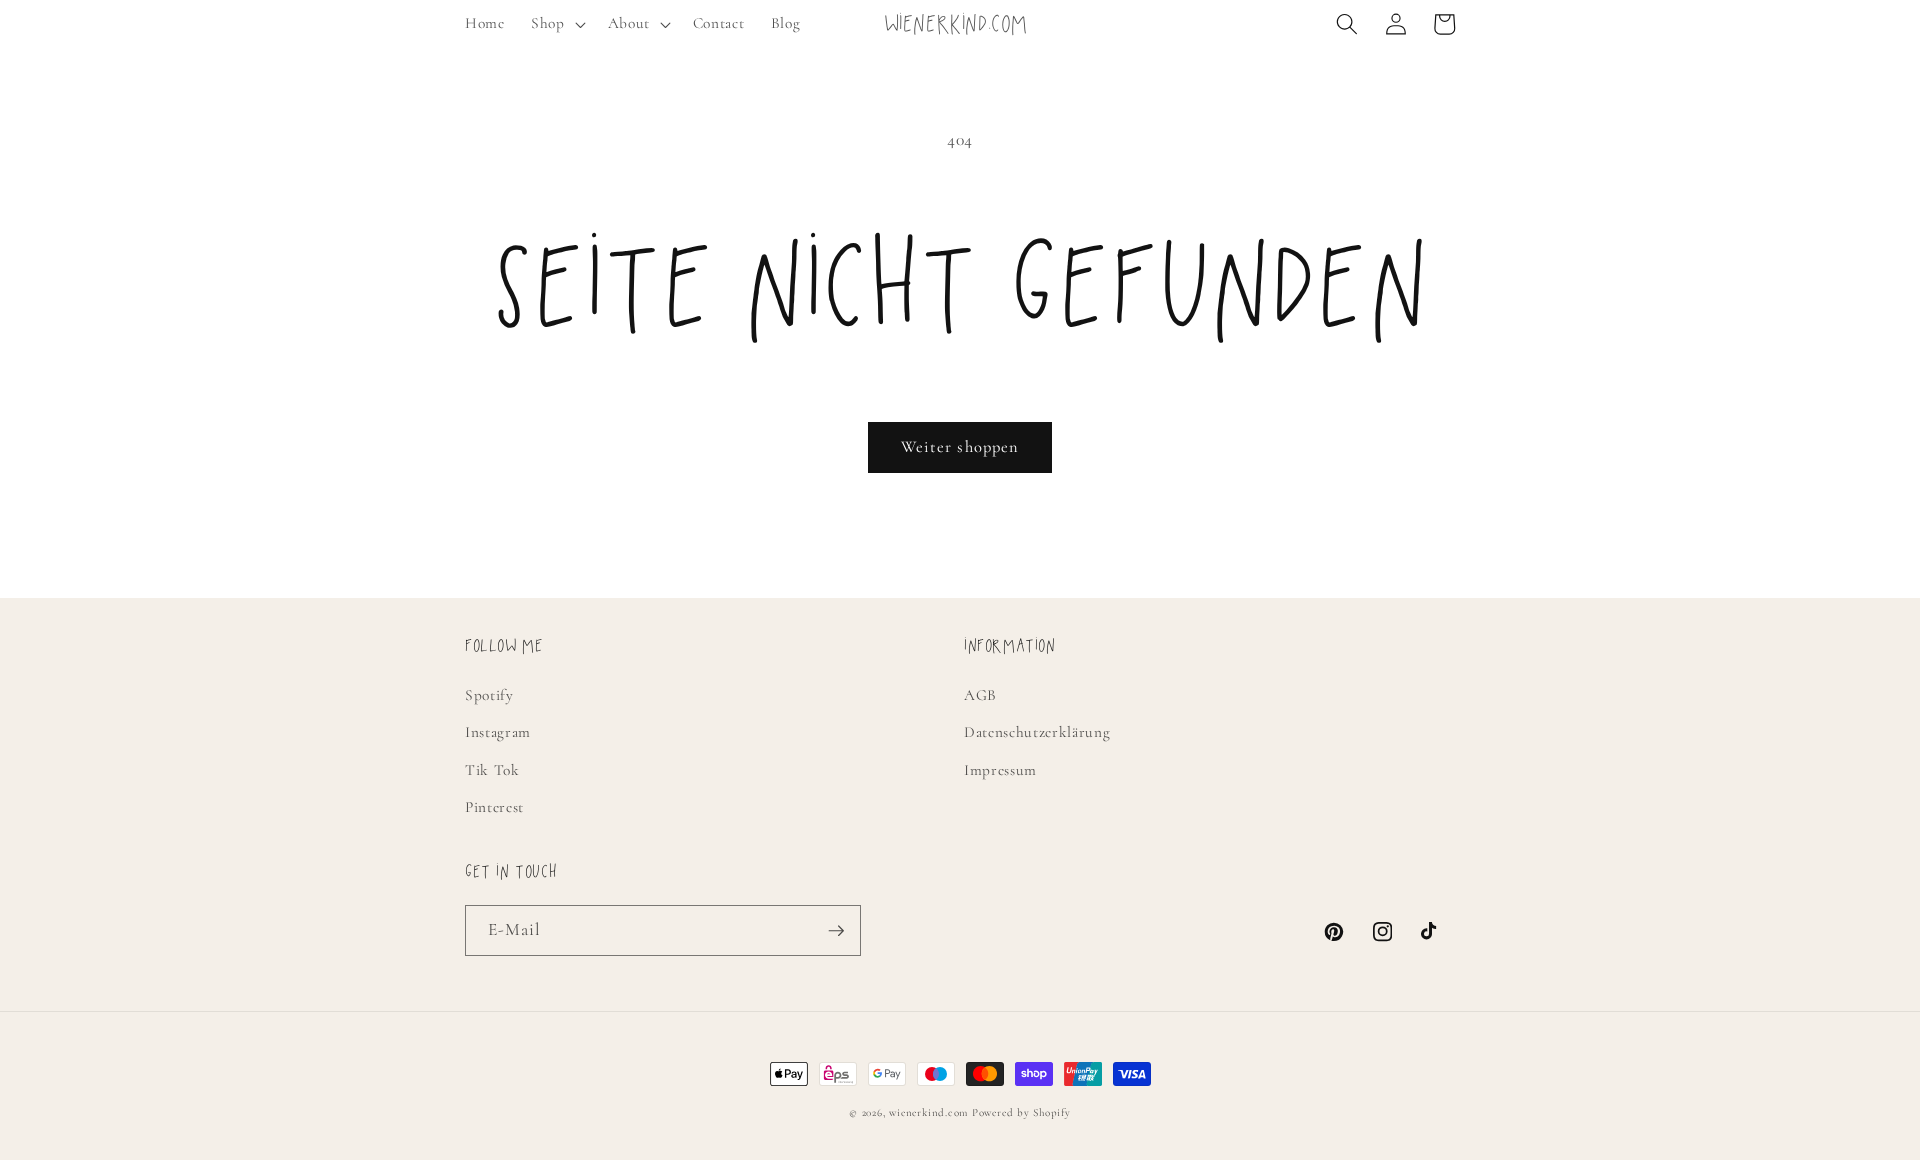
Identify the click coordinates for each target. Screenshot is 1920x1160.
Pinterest (494, 807)
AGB (980, 695)
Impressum (1000, 770)
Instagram (498, 732)
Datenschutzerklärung (1037, 732)
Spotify (489, 695)
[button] (556, 24)
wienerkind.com (928, 1112)
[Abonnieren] (836, 931)
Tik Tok (492, 770)
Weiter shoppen (960, 447)
